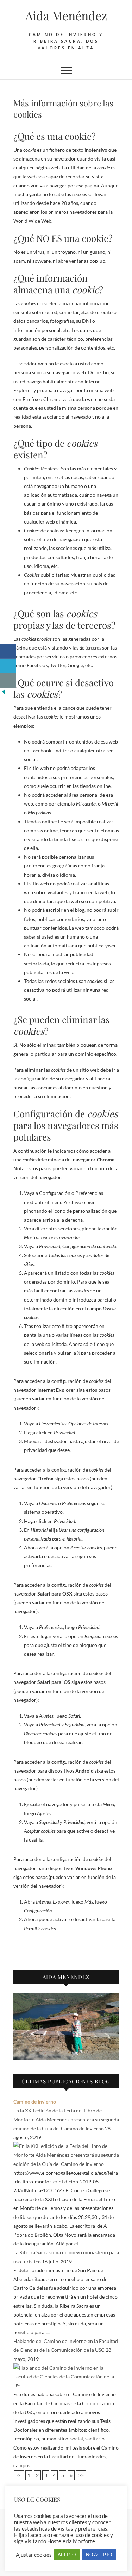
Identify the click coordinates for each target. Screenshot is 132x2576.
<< (19, 2475)
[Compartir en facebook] (8, 651)
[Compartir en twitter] (8, 666)
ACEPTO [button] (67, 2555)
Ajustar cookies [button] (34, 2555)
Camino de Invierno (35, 2102)
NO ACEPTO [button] (99, 2555)
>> (81, 2475)
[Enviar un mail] (8, 681)
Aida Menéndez (66, 15)
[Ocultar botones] (4, 693)
